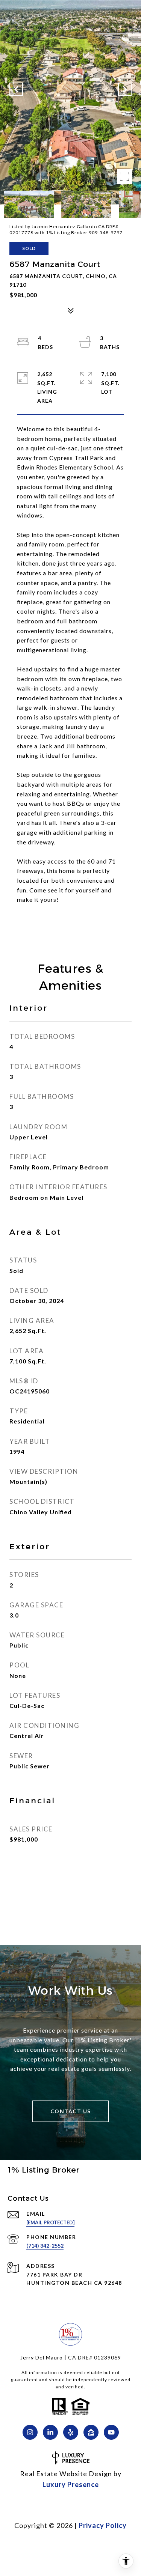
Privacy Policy (103, 2525)
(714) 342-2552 (45, 2246)
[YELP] (71, 2432)
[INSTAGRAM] (30, 2432)
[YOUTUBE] (111, 2432)
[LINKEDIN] (50, 2432)
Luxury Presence (71, 2484)
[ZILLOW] (91, 2432)
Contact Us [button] (71, 2111)
